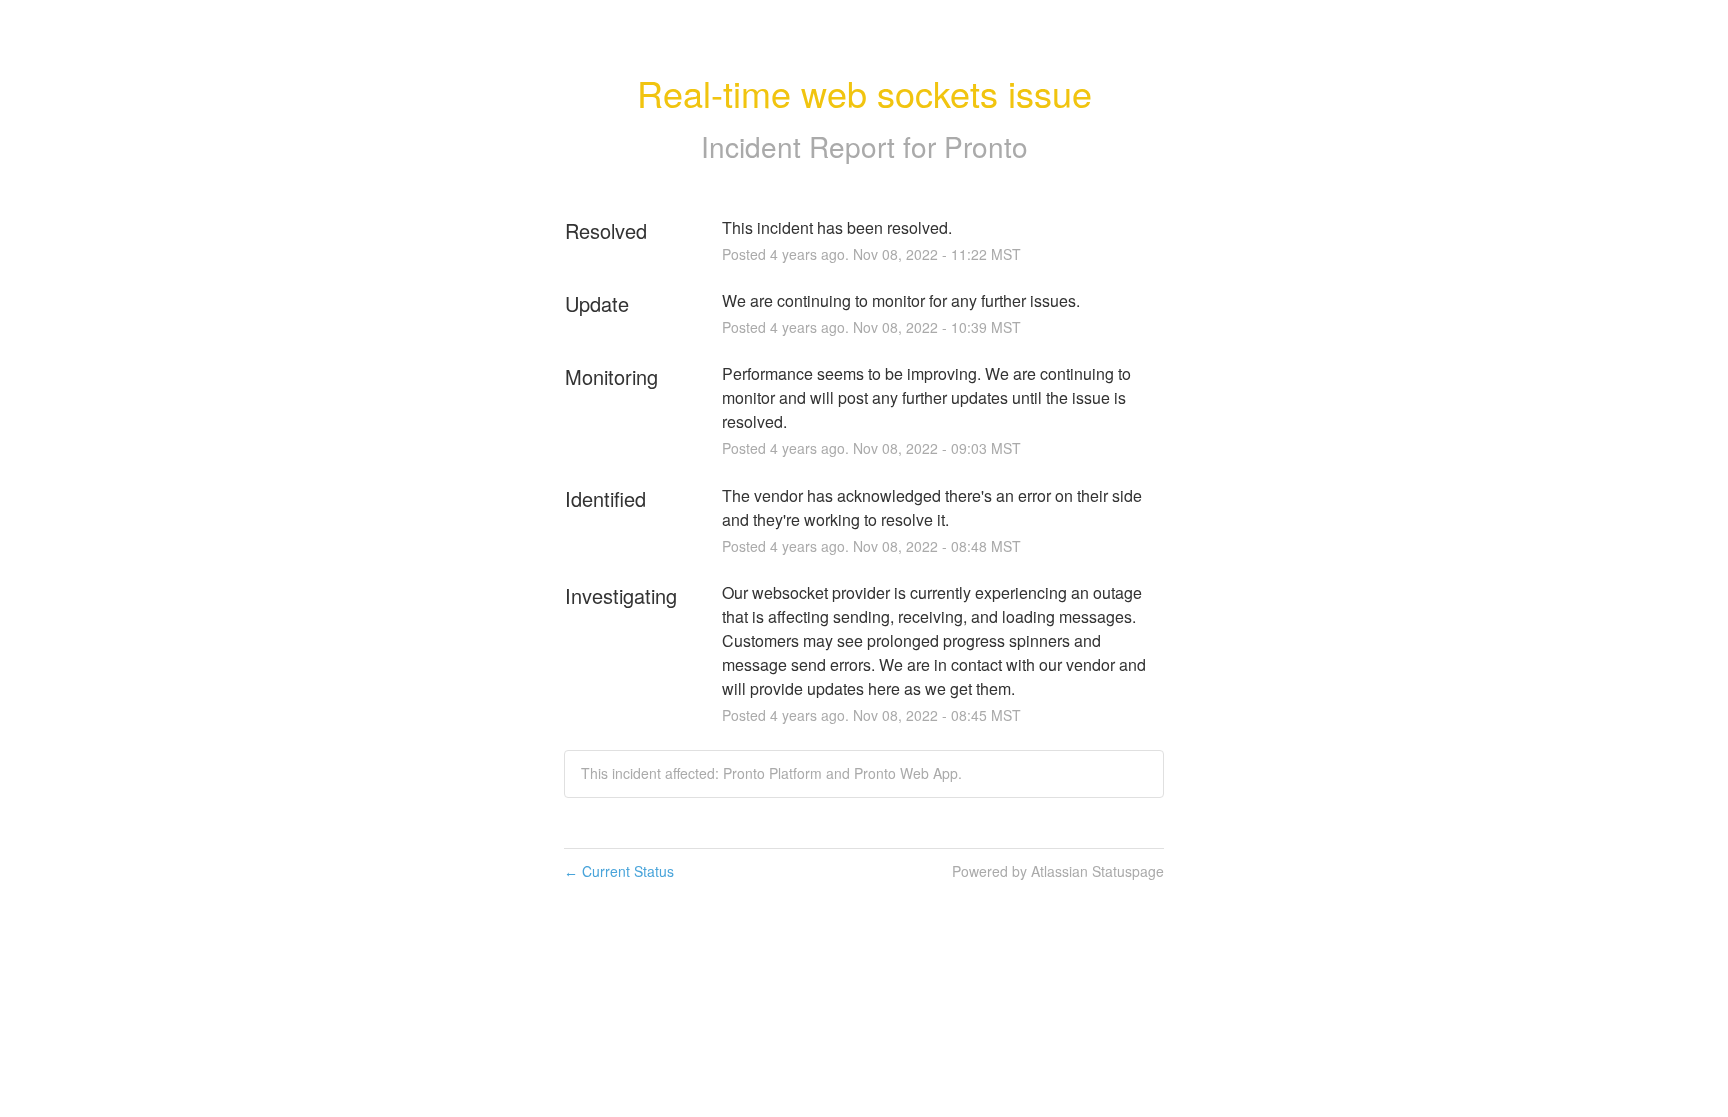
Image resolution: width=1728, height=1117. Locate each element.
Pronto (986, 146)
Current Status (619, 871)
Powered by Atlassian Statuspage (1058, 871)
